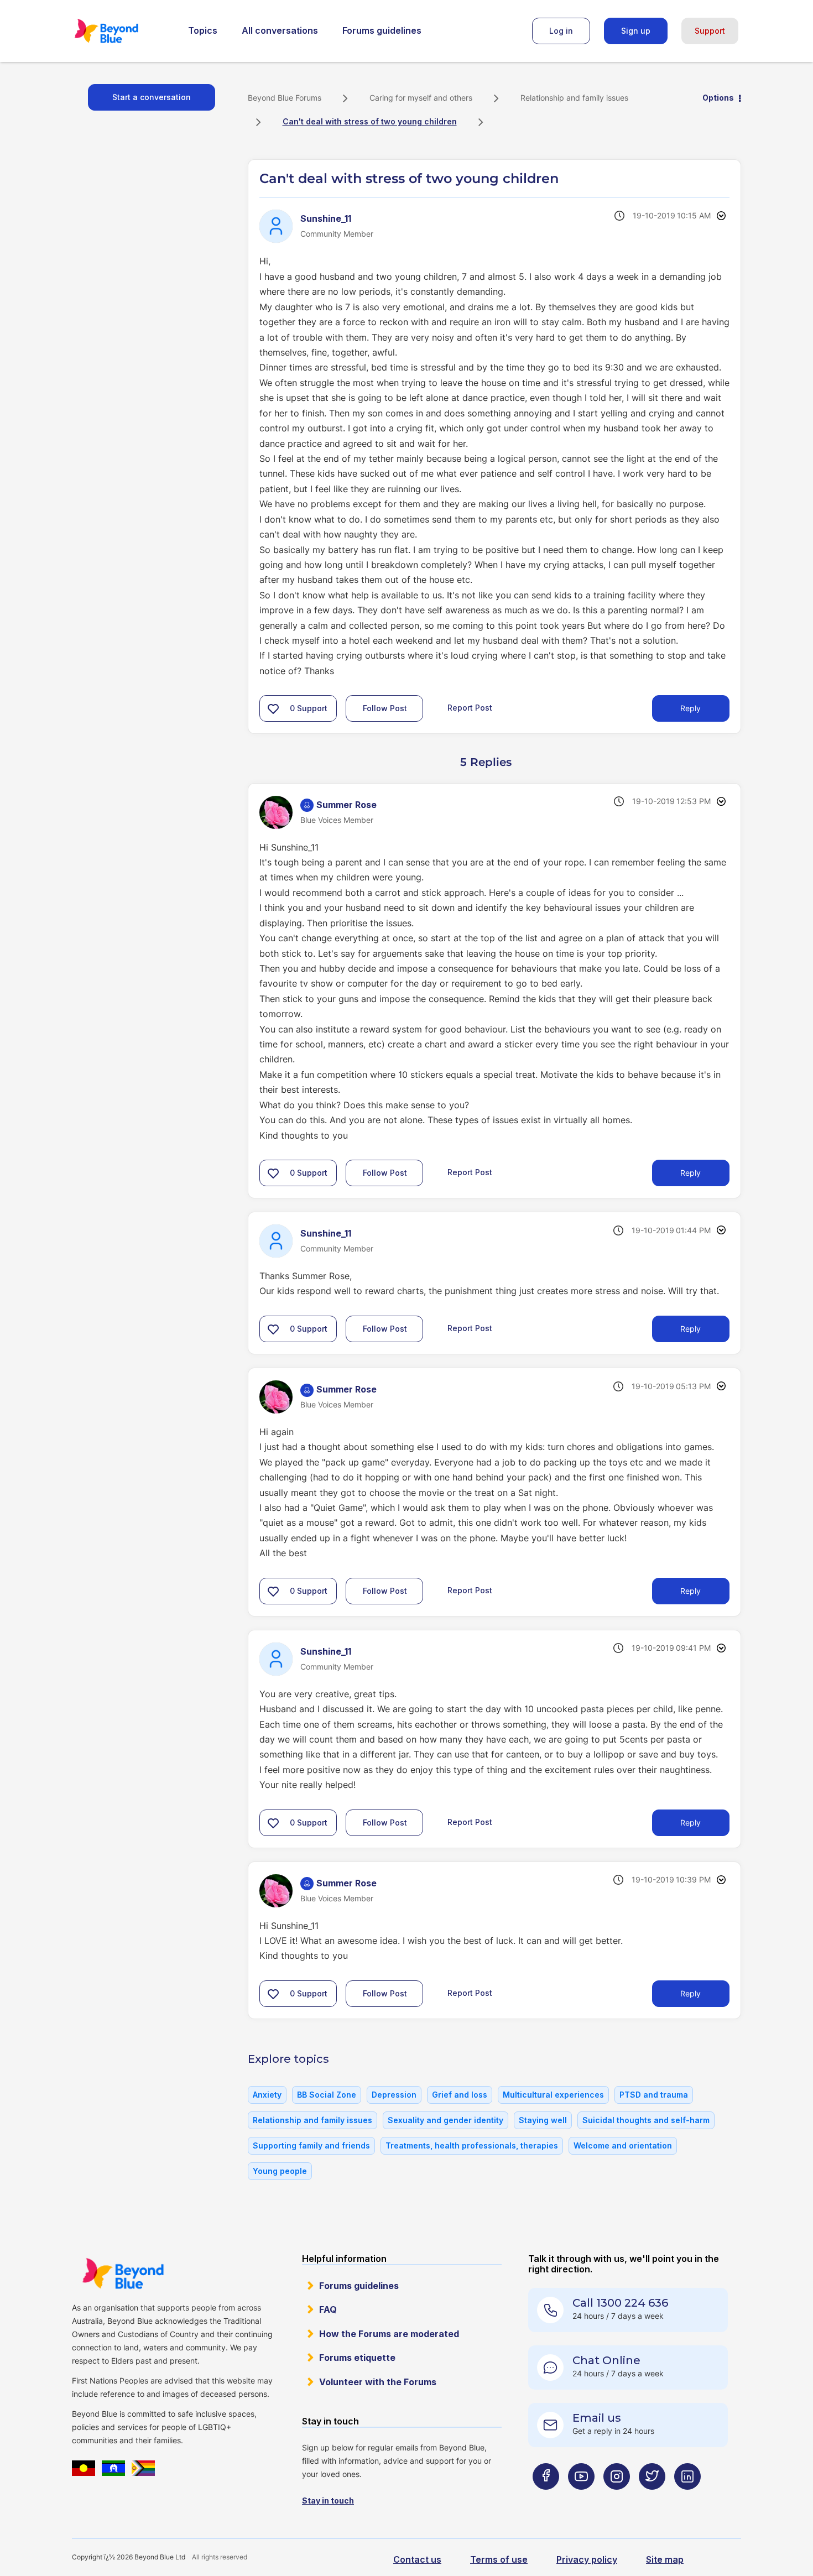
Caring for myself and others (421, 98)
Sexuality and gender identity (445, 2120)
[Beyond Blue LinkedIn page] (687, 2498)
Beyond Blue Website (123, 2273)
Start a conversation (152, 97)
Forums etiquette (357, 2358)
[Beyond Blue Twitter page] (652, 2498)
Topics (203, 30)
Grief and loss (460, 2095)
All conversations (280, 30)
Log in (561, 31)
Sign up (636, 31)
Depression (394, 2095)
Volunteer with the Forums (378, 2382)
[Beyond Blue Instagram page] (617, 2498)
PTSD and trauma (654, 2095)
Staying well (543, 2120)
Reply (690, 708)
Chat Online (606, 2360)
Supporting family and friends (311, 2145)
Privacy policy (587, 2559)
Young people (280, 2171)
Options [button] (718, 98)
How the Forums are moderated (389, 2334)
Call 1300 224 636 (620, 2303)
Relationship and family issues (574, 98)
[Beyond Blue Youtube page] (581, 2498)
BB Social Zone (327, 2095)
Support (710, 31)
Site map (665, 2559)
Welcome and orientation (623, 2145)
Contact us (417, 2559)
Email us (597, 2418)
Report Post (470, 708)
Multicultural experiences (553, 2095)
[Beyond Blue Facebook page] (546, 2498)
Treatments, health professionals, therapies (472, 2145)
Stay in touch (328, 2501)
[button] (273, 708)
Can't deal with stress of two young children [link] (370, 121)
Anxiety (267, 2095)
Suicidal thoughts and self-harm (646, 2120)
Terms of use (499, 2559)
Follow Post (385, 708)
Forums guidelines (382, 30)
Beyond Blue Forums (122, 31)
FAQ (328, 2309)
